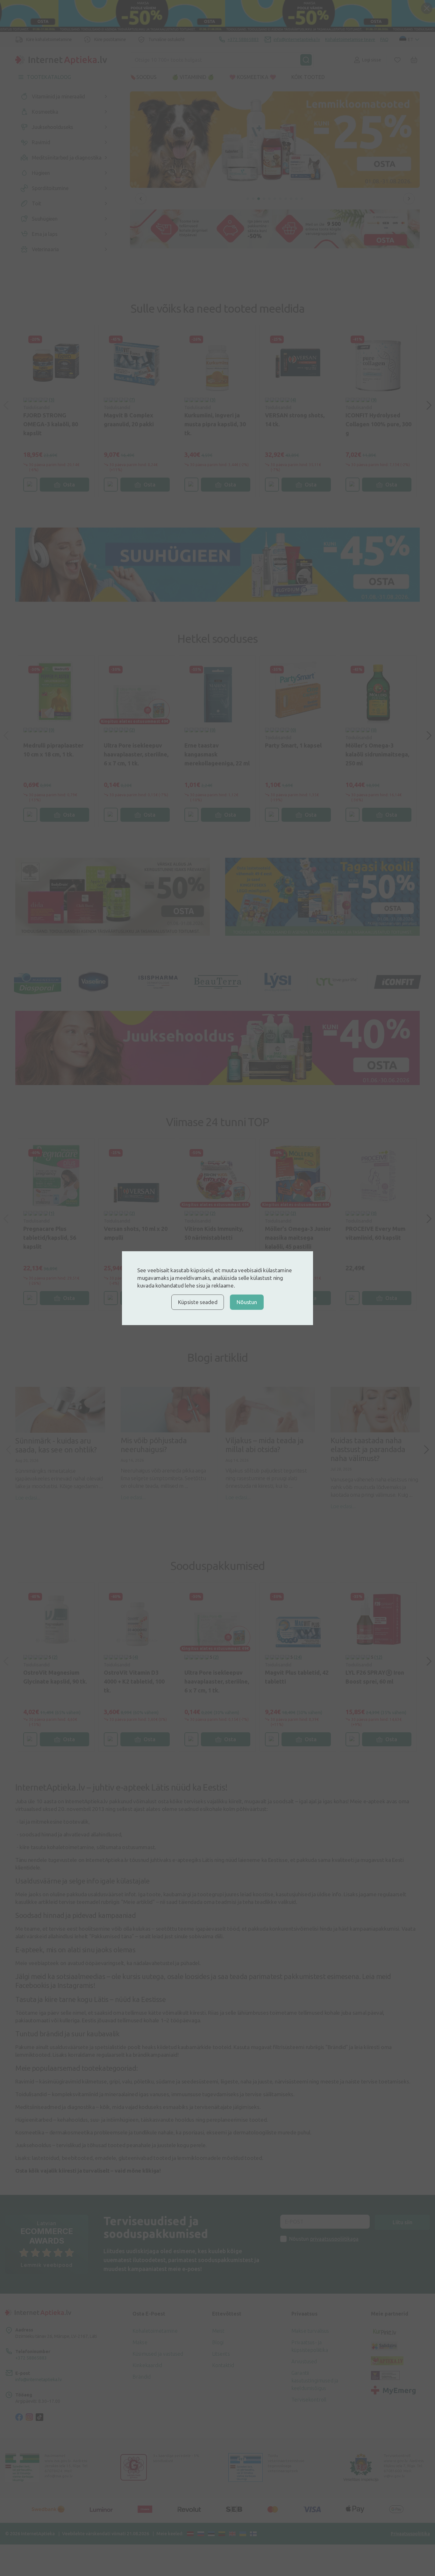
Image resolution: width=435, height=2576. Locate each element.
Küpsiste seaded (198, 1302)
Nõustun (247, 1302)
